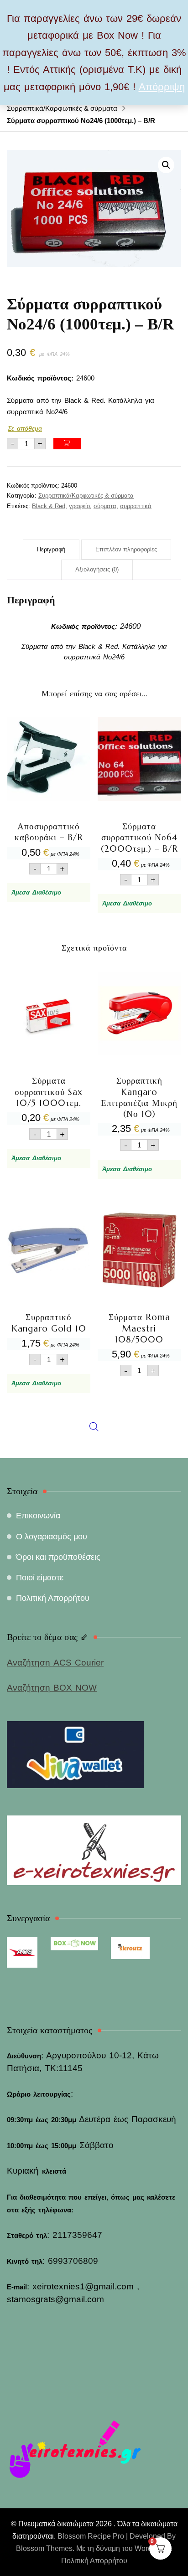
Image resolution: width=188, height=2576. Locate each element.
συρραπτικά (136, 506)
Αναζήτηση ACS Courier (55, 1663)
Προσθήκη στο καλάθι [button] (49, 795)
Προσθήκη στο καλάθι (67, 444)
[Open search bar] (94, 1219)
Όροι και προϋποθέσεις (58, 1557)
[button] (166, 165)
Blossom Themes (44, 2548)
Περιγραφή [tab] (51, 549)
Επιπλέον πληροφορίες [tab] (126, 549)
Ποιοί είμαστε (40, 1578)
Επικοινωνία (38, 1516)
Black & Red (49, 506)
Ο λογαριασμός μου (52, 1537)
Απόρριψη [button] (162, 87)
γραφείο (79, 506)
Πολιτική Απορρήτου (53, 1598)
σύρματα (105, 506)
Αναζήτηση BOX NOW (52, 1688)
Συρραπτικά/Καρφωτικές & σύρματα (86, 496)
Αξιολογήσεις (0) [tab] (97, 569)
